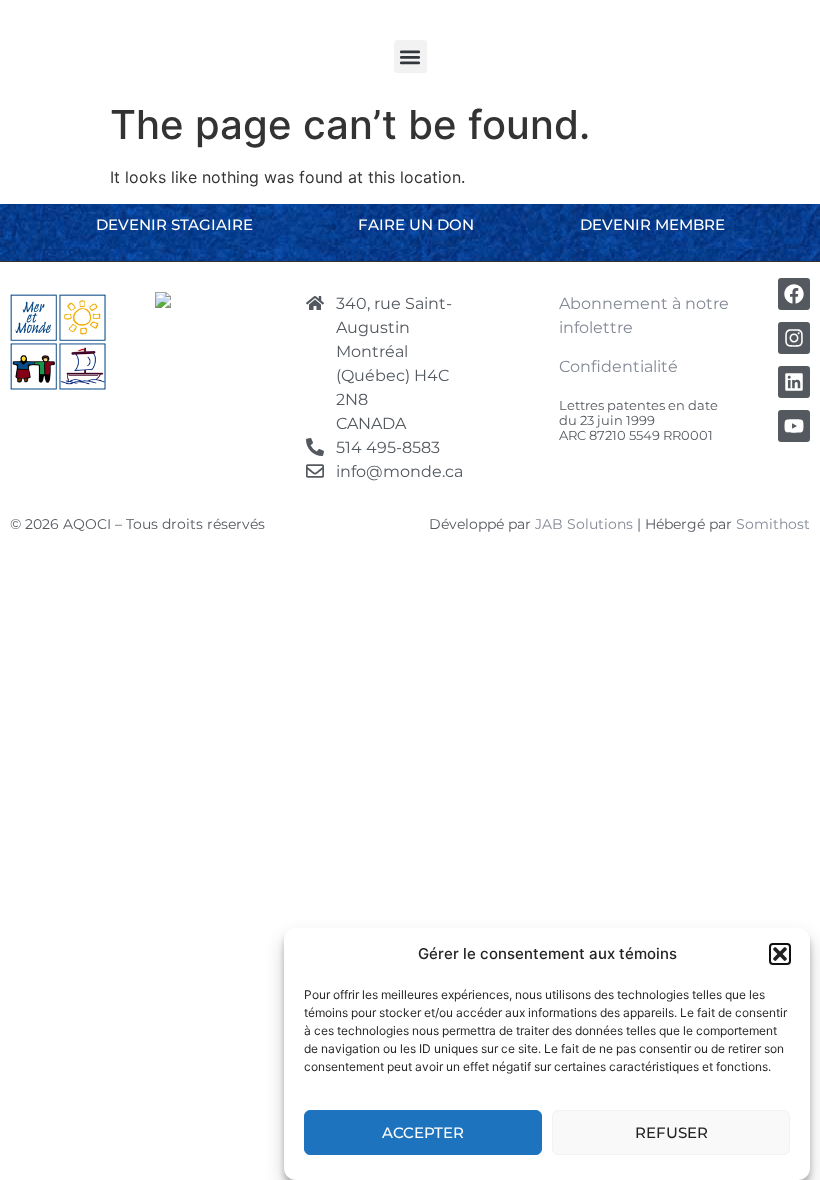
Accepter (423, 1132)
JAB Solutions (584, 524)
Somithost (773, 524)
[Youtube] (794, 426)
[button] (780, 954)
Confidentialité (618, 366)
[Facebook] (794, 294)
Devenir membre (652, 224)
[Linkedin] (794, 382)
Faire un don (416, 224)
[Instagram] (794, 338)
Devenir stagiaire (174, 224)
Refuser (671, 1132)
